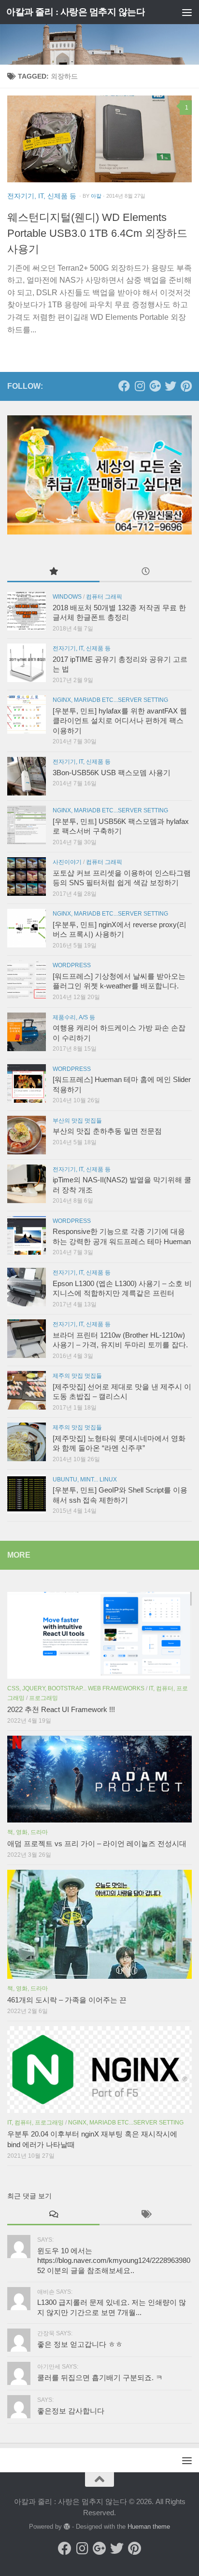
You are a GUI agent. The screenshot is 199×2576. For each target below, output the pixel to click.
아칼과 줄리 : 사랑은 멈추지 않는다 (76, 12)
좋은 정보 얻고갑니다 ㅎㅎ (80, 2344)
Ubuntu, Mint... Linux (85, 1480)
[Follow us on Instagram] (140, 386)
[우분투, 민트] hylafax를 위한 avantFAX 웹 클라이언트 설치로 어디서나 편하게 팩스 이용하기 (120, 721)
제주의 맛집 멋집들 (77, 1376)
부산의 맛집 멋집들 (77, 1121)
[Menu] (187, 12)
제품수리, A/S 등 (74, 1017)
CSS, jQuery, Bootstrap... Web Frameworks (76, 1688)
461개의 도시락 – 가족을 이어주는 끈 (67, 2000)
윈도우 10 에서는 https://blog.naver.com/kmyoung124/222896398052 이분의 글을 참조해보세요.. (114, 2261)
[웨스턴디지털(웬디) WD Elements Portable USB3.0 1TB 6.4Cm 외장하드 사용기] (99, 139)
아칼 (96, 196)
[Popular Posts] (53, 572)
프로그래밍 (43, 1698)
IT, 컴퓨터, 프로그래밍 (36, 2123)
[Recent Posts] (146, 572)
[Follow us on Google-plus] (155, 386)
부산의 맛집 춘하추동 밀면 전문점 (107, 1131)
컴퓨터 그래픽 (104, 597)
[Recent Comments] (53, 2215)
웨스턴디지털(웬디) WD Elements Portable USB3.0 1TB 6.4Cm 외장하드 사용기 (97, 233)
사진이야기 (67, 862)
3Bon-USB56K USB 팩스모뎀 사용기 (112, 773)
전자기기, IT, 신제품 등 (42, 196)
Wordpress (72, 965)
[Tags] (146, 2215)
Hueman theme (149, 2527)
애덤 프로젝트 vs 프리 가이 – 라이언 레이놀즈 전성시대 (97, 1844)
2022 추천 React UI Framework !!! (61, 1710)
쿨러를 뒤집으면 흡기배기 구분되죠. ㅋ (100, 2378)
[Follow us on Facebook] (124, 386)
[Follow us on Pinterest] (186, 386)
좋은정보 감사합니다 (71, 2411)
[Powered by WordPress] (67, 2527)
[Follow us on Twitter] (171, 386)
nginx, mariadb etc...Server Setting (110, 700)
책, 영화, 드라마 (28, 1832)
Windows (67, 597)
